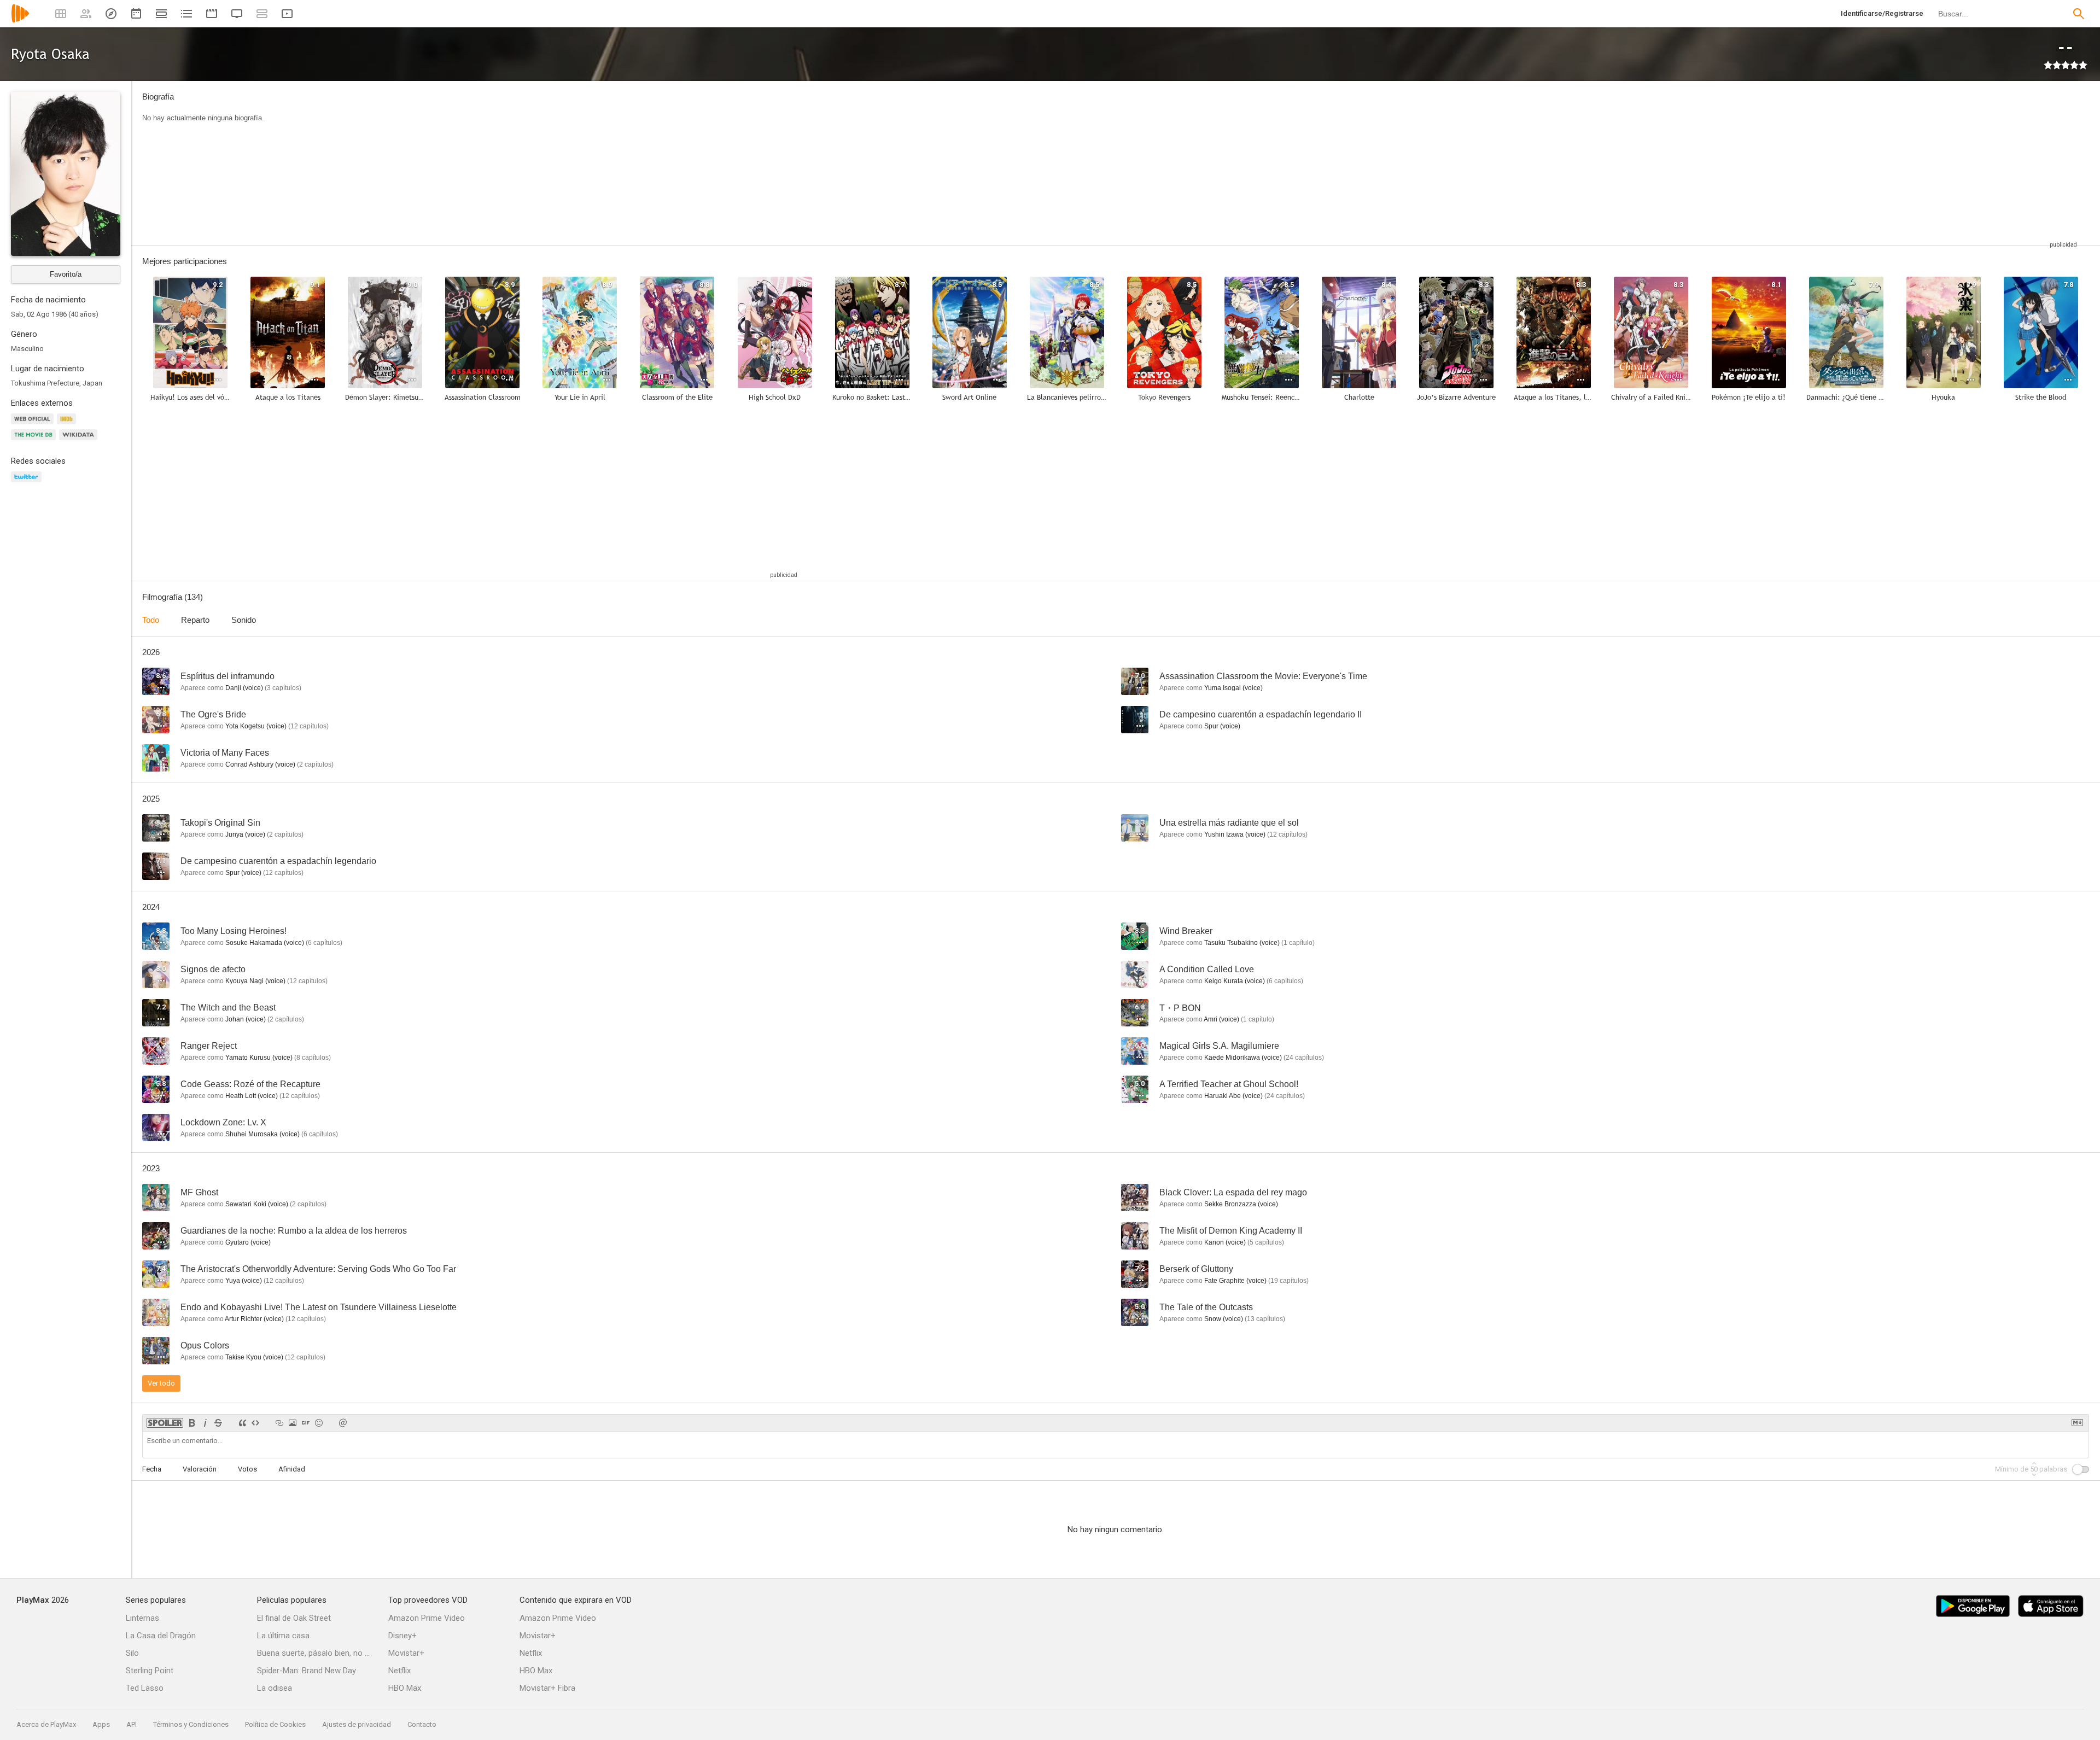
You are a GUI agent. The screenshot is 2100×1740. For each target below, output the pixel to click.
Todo (151, 620)
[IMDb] (68, 425)
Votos (247, 1469)
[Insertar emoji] (319, 1423)
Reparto (195, 620)
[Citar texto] (242, 1423)
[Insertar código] (255, 1423)
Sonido (244, 620)
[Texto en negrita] (192, 1423)
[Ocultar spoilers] (165, 1423)
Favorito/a (66, 274)
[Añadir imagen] (293, 1423)
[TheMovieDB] (35, 441)
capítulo (1298, 943)
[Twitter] (28, 483)
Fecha (152, 1469)
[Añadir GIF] (306, 1423)
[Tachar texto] (218, 1423)
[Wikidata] (80, 441)
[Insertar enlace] (279, 1423)
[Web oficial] (34, 425)
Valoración (200, 1469)
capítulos (283, 688)
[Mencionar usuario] (343, 1423)
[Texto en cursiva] (205, 1423)
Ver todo (161, 1383)
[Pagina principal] (20, 21)
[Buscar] (2079, 14)
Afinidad (292, 1469)
